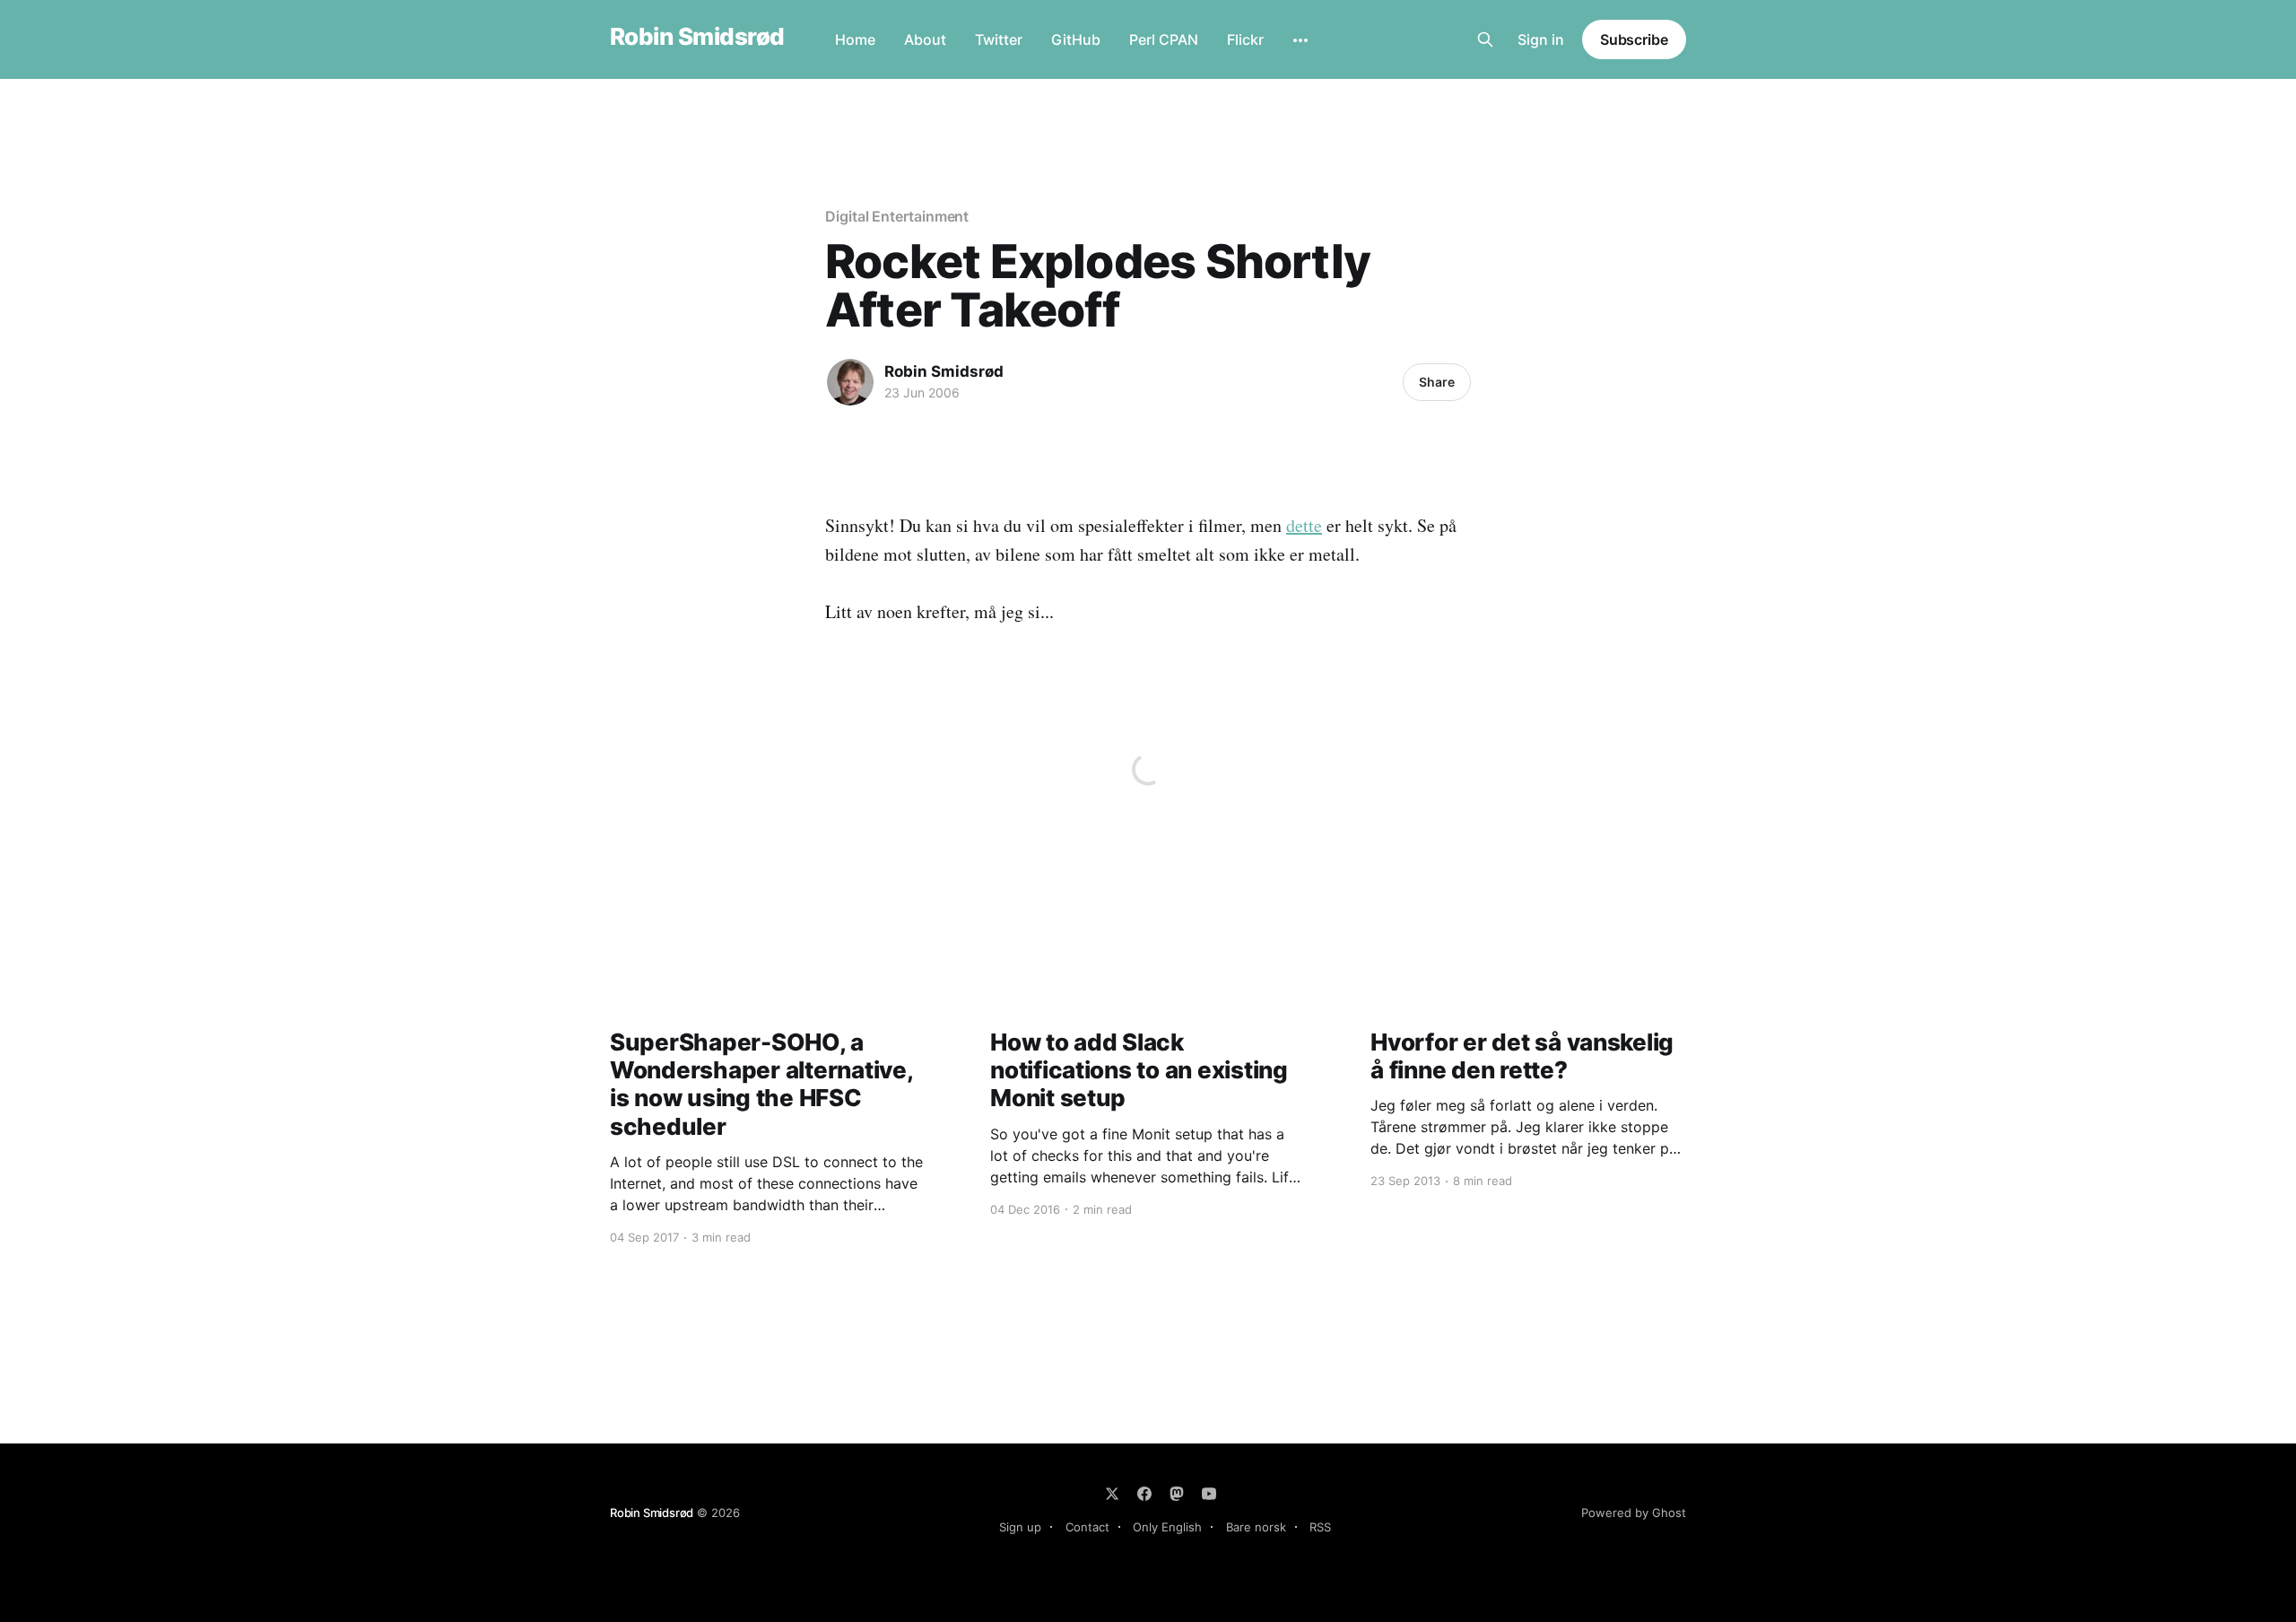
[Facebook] (1144, 1494)
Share (1437, 382)
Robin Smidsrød (697, 37)
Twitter (999, 39)
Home (855, 39)
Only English (1167, 1527)
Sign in (1541, 39)
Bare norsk (1256, 1527)
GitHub (1076, 39)
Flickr (1245, 39)
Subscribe (1634, 39)
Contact (1087, 1527)
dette (1304, 525)
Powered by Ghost (1634, 1513)
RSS (1320, 1527)
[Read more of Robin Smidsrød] (850, 382)
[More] (1300, 40)
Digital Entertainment (897, 216)
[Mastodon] (1177, 1494)
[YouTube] (1209, 1494)
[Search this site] (1485, 39)
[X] (1112, 1494)
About (925, 39)
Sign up (1020, 1527)
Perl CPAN (1164, 39)
